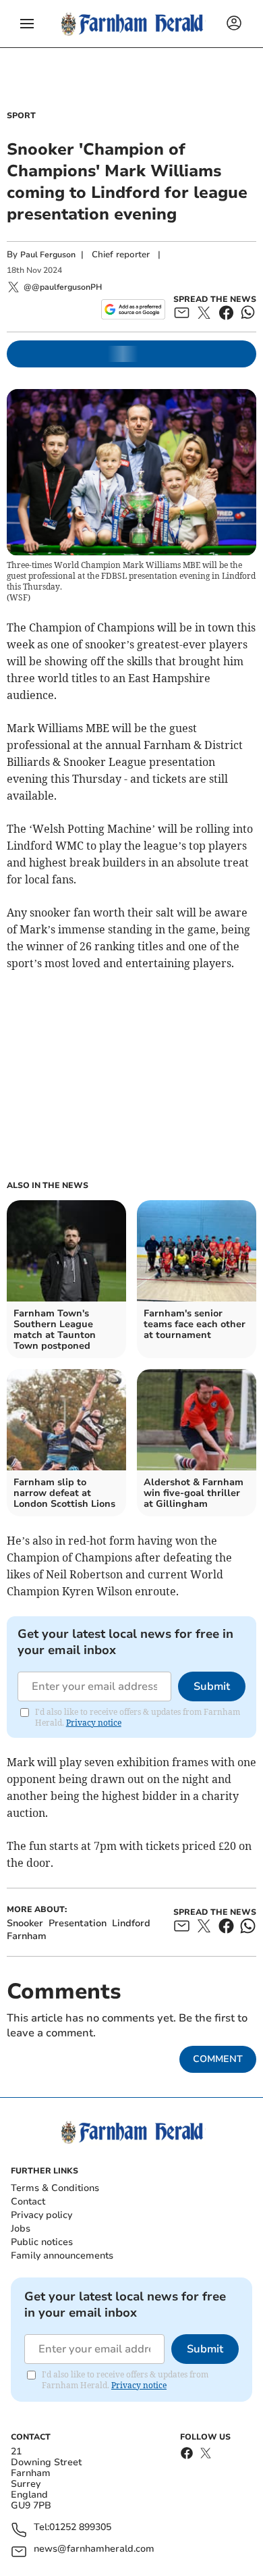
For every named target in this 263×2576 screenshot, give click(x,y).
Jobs (21, 2229)
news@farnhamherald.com (94, 2549)
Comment (218, 2059)
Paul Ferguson (48, 255)
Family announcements (62, 2256)
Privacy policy (41, 2215)
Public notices (42, 2242)
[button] (27, 24)
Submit (212, 1686)
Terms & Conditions (55, 2188)
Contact (28, 2201)
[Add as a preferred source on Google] (133, 309)
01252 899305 (80, 2528)
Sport (21, 115)
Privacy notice (94, 1723)
